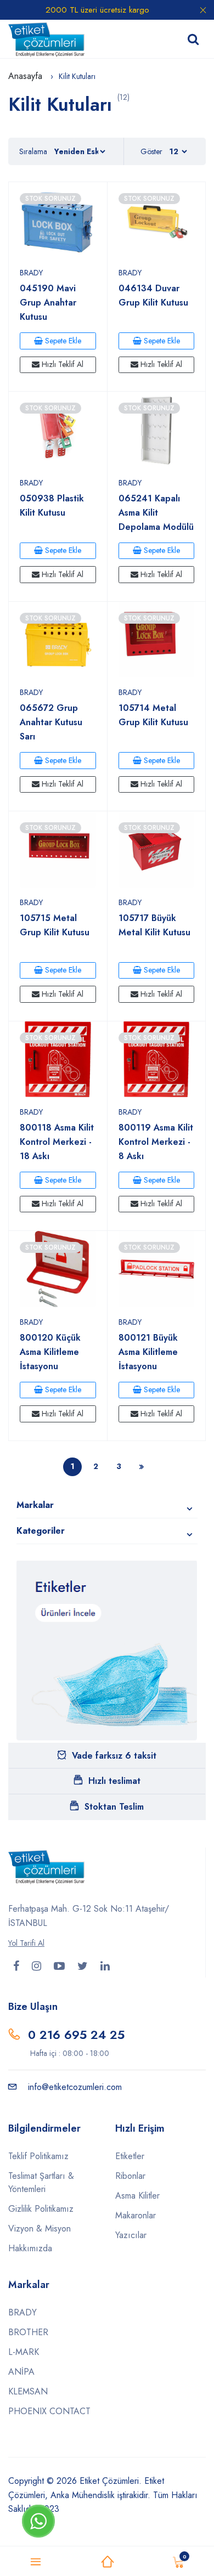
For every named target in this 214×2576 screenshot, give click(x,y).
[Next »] (142, 1467)
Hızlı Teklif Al (61, 364)
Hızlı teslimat (114, 1781)
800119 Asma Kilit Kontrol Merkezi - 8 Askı (156, 1142)
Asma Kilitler (137, 2196)
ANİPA (21, 2372)
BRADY (31, 273)
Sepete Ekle (62, 341)
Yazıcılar (131, 2235)
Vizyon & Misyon (40, 2228)
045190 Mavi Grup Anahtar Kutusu (48, 303)
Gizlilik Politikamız (41, 2209)
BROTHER (28, 2332)
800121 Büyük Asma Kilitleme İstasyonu (148, 1352)
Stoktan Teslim (114, 1807)
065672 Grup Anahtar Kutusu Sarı (51, 722)
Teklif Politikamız (38, 2156)
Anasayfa (27, 76)
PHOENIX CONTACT (49, 2411)
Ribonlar (130, 2176)
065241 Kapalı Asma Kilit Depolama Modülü (156, 513)
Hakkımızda (30, 2248)
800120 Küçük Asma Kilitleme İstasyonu (50, 1352)
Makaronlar (136, 2215)
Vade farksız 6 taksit (114, 1756)
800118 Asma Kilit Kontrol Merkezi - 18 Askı (57, 1142)
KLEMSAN (28, 2391)
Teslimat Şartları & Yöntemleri (41, 2182)
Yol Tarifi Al (26, 1943)
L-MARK (24, 2352)
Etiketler (130, 2156)
